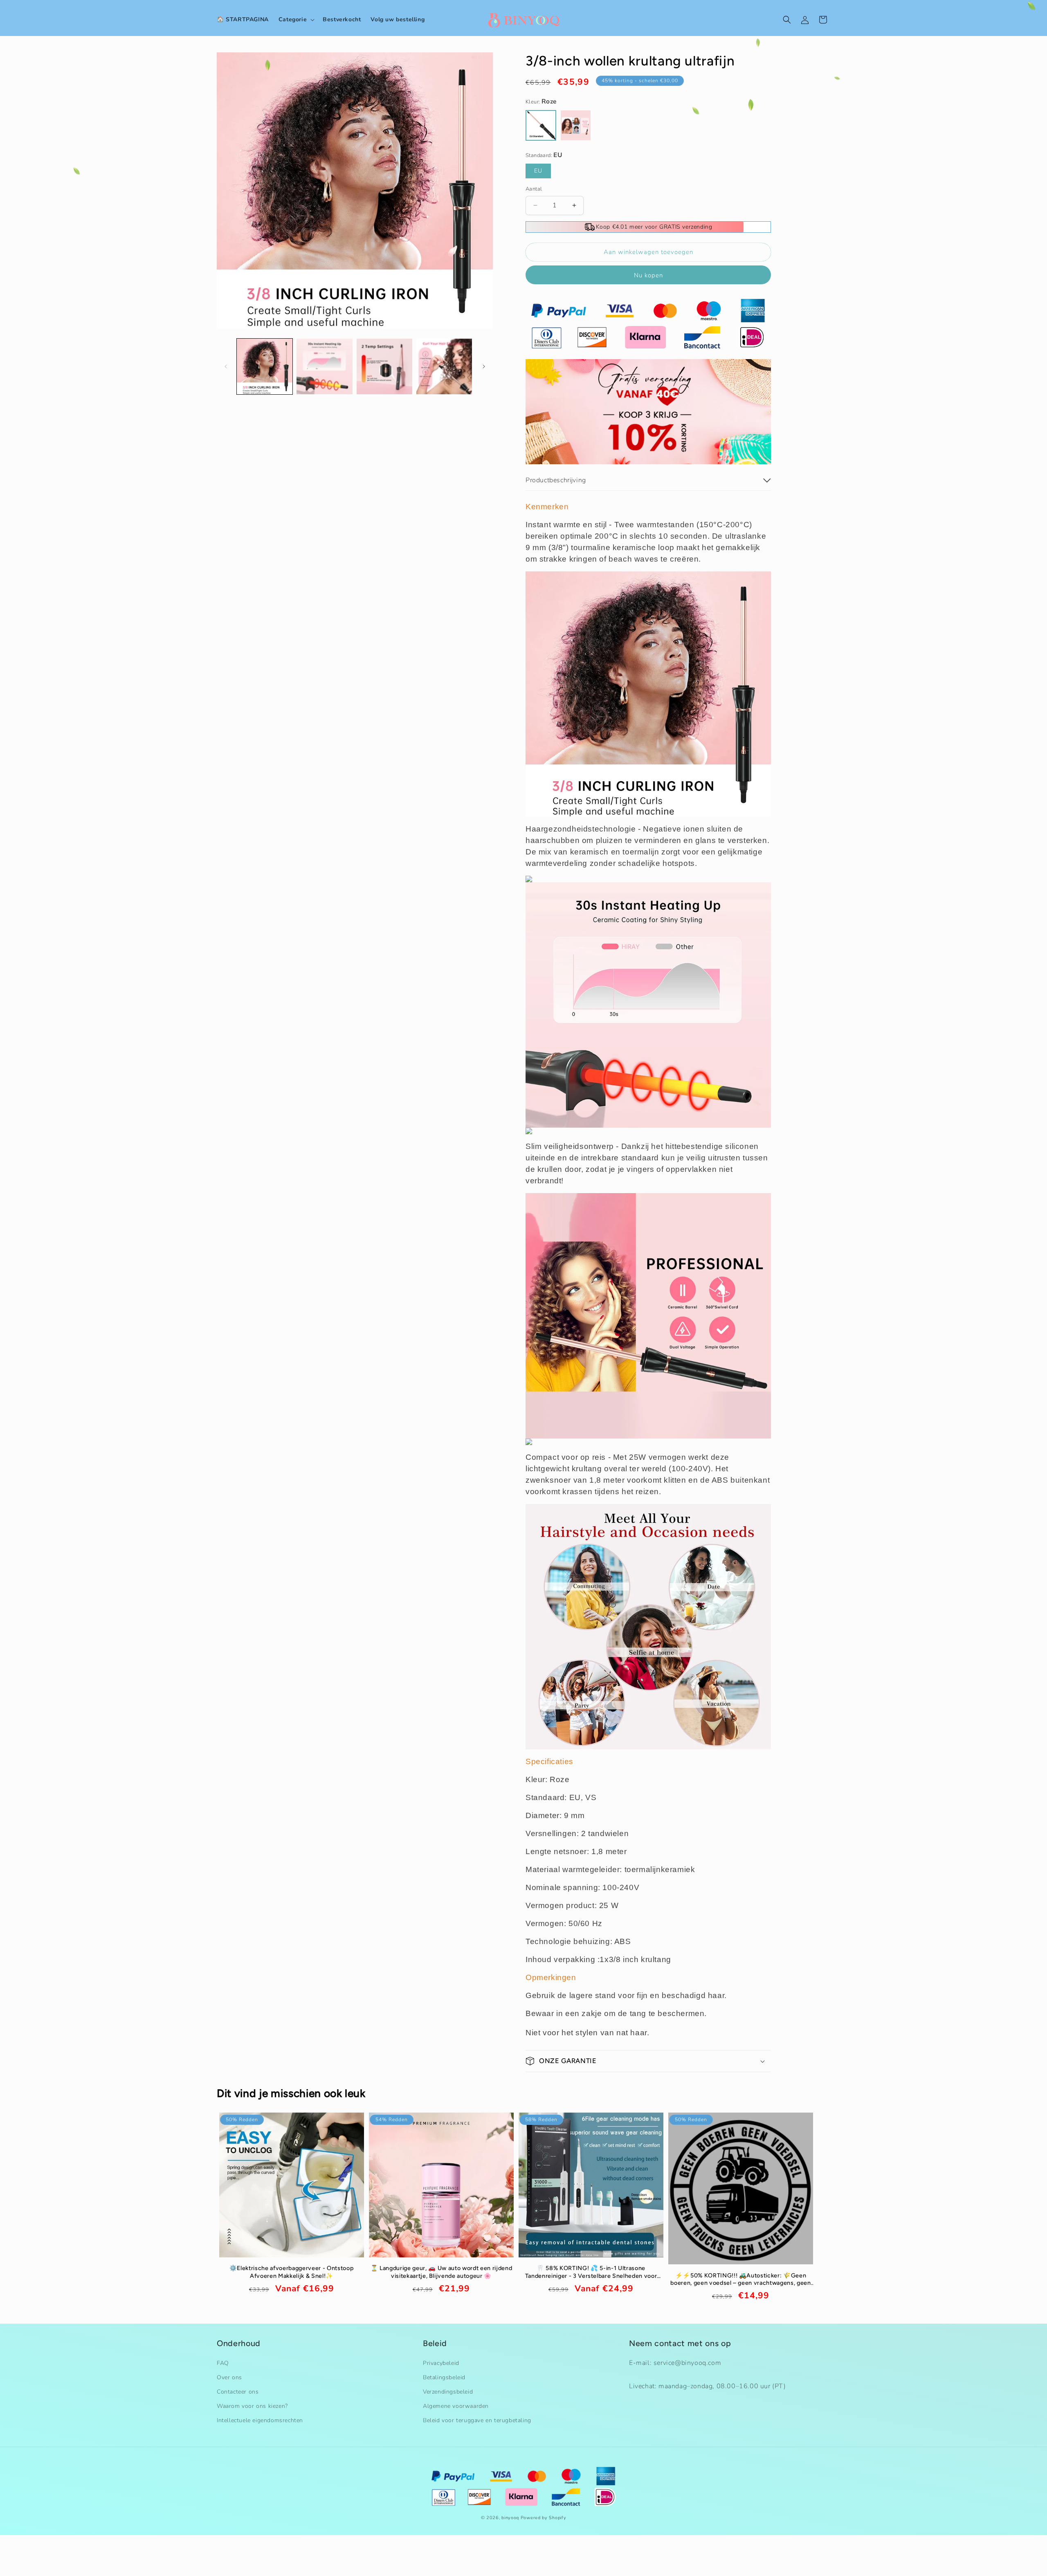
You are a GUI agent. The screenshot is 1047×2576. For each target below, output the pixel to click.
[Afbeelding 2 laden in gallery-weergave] (324, 366)
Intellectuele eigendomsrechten (260, 2419)
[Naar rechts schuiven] (484, 366)
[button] (296, 20)
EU (538, 171)
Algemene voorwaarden (456, 2404)
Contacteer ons (238, 2390)
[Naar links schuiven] (226, 366)
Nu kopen (648, 275)
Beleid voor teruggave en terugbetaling (477, 2419)
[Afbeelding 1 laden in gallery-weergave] (265, 366)
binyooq (510, 2518)
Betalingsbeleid (444, 2376)
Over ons (229, 2376)
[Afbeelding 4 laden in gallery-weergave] (444, 366)
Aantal (534, 189)
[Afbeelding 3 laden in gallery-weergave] (384, 366)
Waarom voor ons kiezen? (252, 2404)
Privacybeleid (441, 2361)
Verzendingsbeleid (448, 2390)
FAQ (223, 2361)
